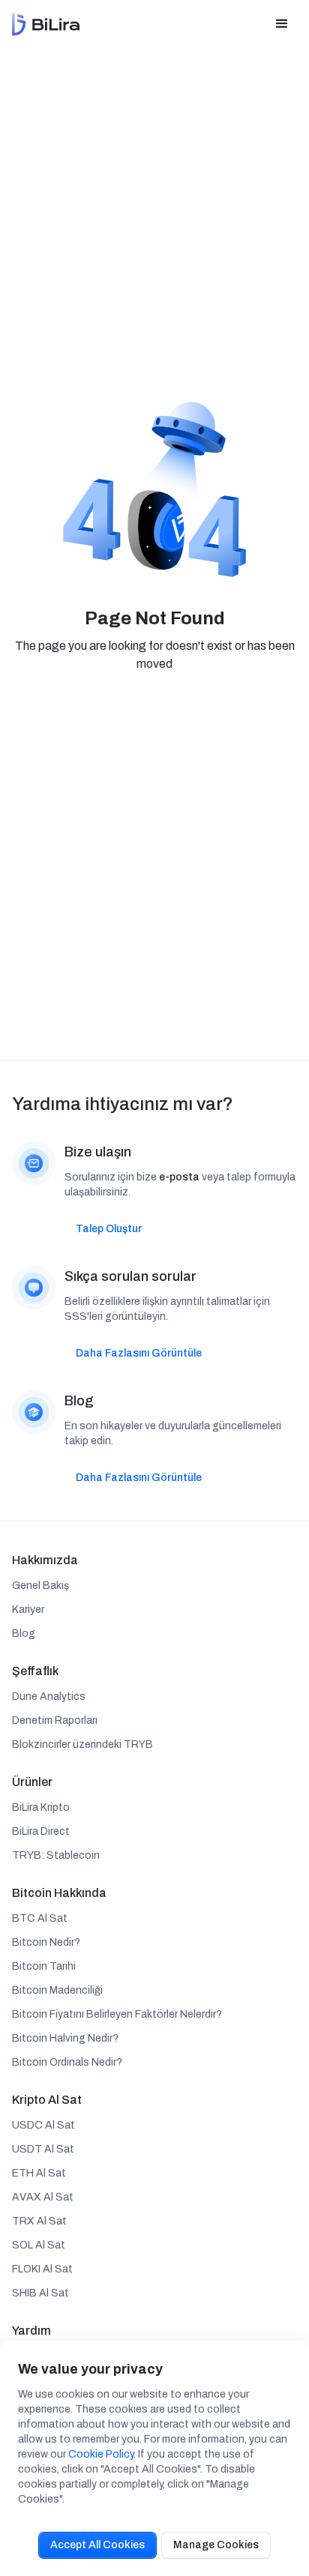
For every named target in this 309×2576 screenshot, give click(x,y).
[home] (46, 24)
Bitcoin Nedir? (46, 1942)
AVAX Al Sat (43, 2197)
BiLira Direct (41, 1831)
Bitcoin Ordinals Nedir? (67, 2062)
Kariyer (28, 1610)
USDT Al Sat (43, 2149)
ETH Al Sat (39, 2173)
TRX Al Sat (39, 2221)
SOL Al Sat (39, 2245)
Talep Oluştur (109, 1229)
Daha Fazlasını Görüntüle (139, 1353)
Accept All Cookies (97, 2545)
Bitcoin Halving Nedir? (65, 2038)
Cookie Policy (101, 2454)
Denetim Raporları (55, 1720)
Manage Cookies (216, 2545)
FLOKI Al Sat (42, 2269)
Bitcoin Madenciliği (57, 1990)
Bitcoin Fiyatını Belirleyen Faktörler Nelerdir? (117, 2014)
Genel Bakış (40, 1586)
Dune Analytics (49, 1696)
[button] (282, 24)
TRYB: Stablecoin (56, 1855)
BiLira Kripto (41, 1807)
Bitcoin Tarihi (44, 1966)
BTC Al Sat (40, 1918)
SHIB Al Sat (40, 2293)
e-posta (179, 1177)
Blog (24, 1634)
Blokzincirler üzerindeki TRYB (82, 1744)
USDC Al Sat (43, 2125)
